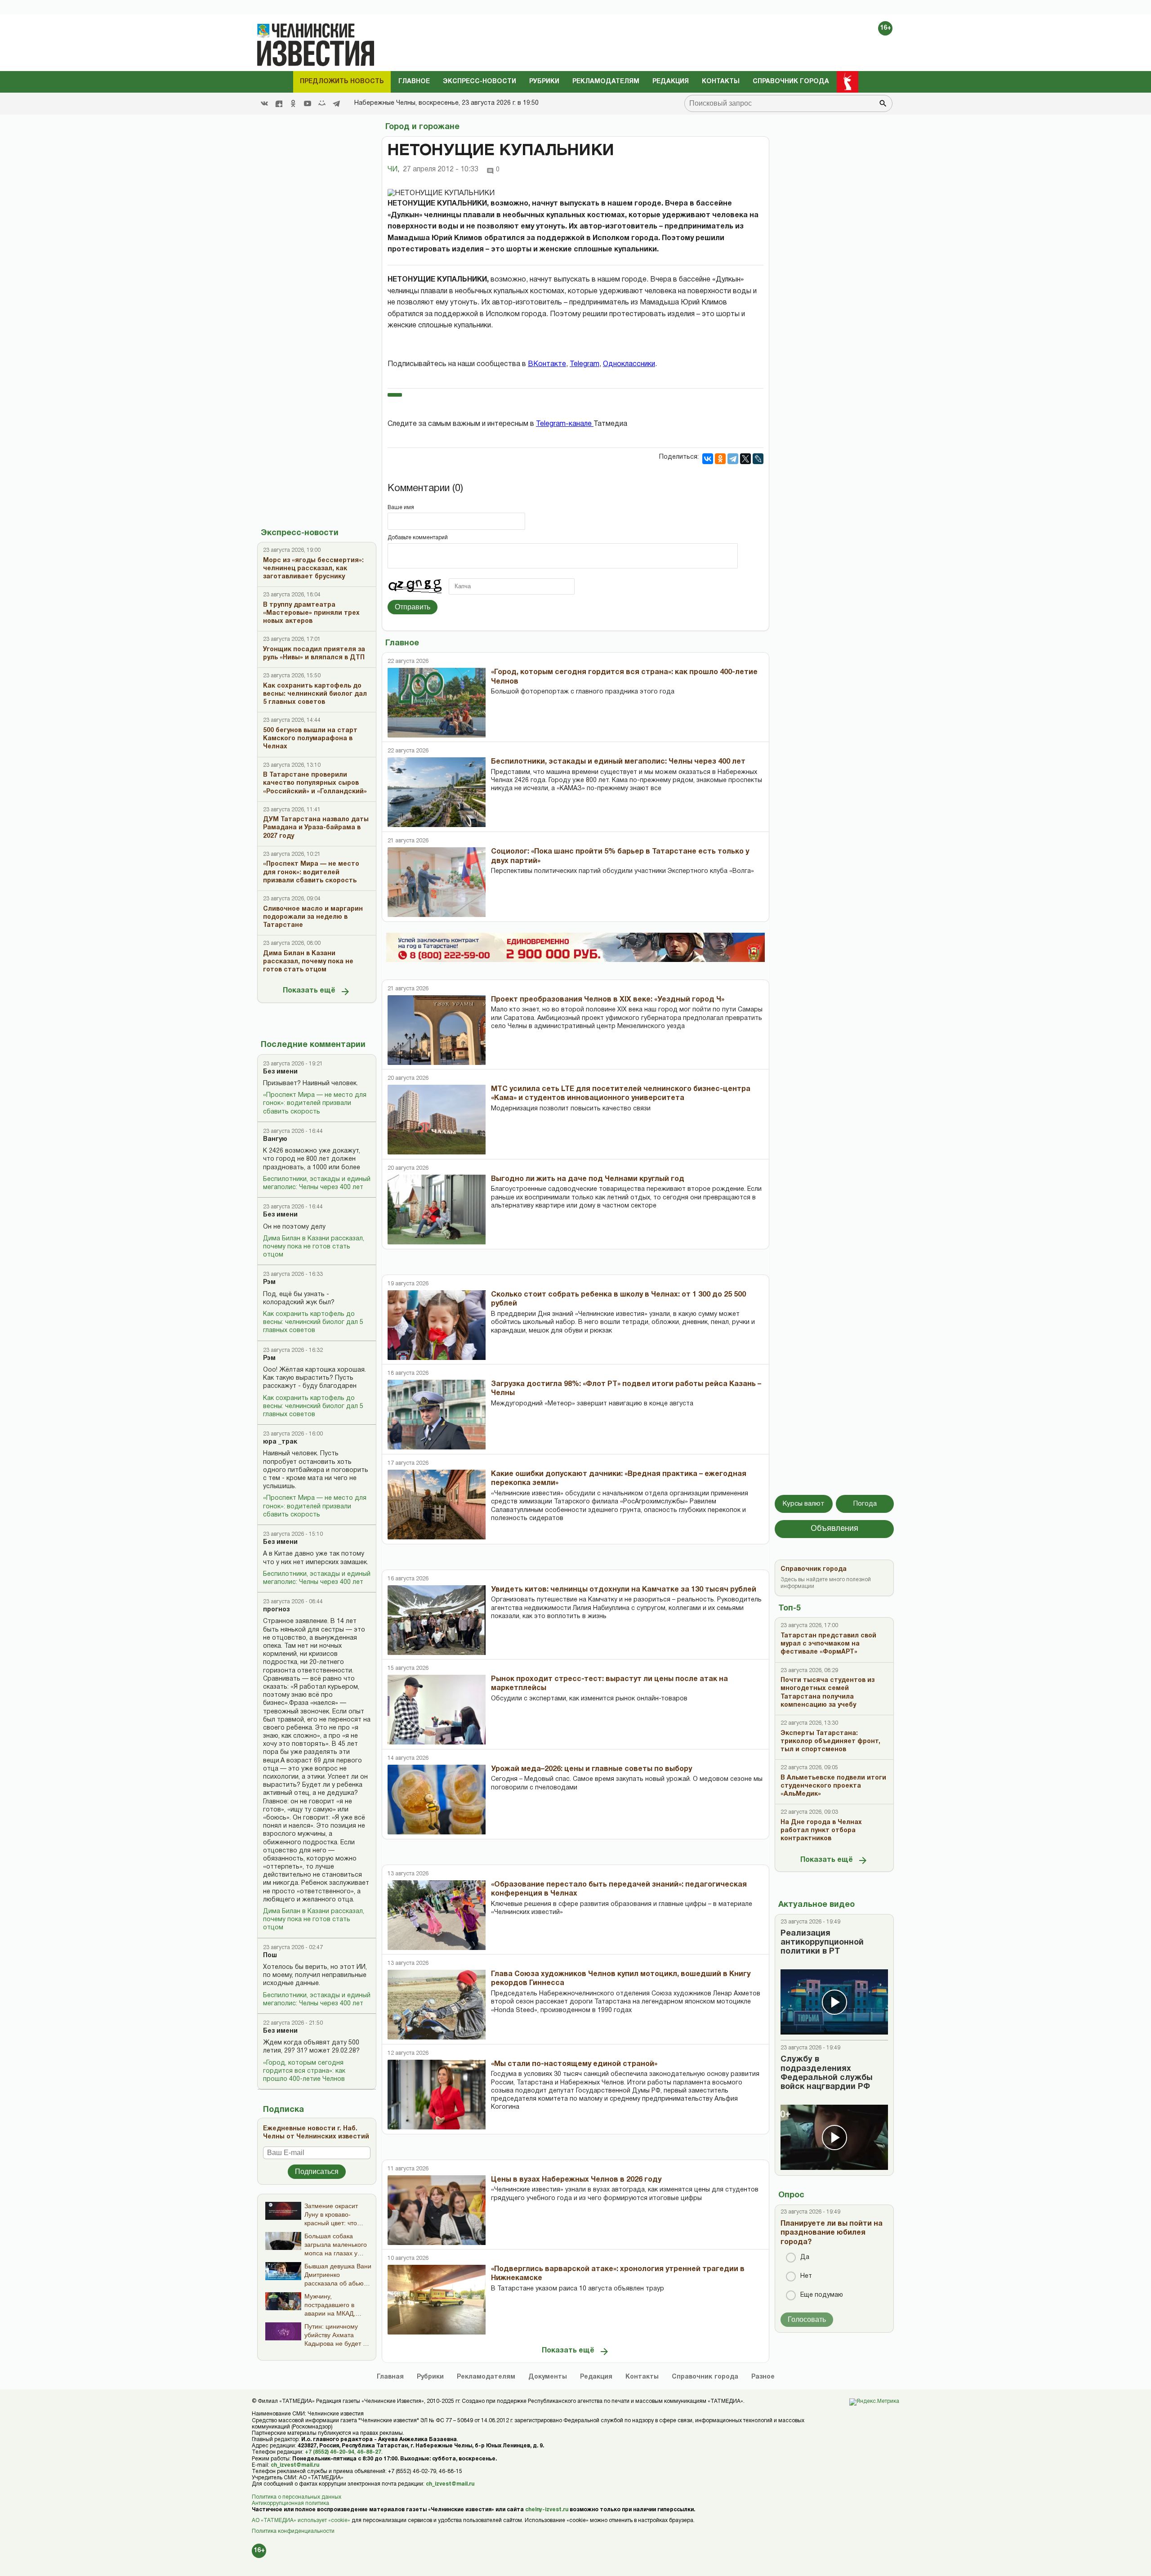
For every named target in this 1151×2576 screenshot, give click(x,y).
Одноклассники (629, 364)
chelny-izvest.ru (547, 2510)
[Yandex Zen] (279, 103)
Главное (414, 82)
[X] (745, 459)
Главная (390, 2377)
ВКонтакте (547, 364)
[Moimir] (322, 103)
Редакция (671, 82)
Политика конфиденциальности (293, 2531)
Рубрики (544, 82)
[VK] (264, 103)
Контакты (721, 82)
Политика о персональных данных (297, 2497)
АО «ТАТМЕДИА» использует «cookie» (301, 2520)
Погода (865, 1504)
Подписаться (317, 2171)
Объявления (834, 1529)
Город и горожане (422, 127)
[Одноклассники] (720, 459)
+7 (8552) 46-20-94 (330, 2452)
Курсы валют (804, 1504)
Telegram (584, 364)
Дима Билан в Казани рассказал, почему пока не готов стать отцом (314, 1247)
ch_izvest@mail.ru (295, 2465)
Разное (763, 2377)
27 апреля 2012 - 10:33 (441, 170)
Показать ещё (309, 991)
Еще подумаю (822, 2295)
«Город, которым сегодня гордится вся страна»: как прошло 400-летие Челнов (304, 2071)
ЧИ (393, 170)
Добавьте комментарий (418, 538)
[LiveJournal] (758, 459)
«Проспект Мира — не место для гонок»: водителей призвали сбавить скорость (315, 1103)
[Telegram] (336, 103)
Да (805, 2257)
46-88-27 (369, 2452)
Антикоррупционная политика (290, 2503)
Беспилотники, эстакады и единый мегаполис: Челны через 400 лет (317, 1183)
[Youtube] (308, 103)
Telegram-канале (565, 424)
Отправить (413, 607)
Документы (548, 2377)
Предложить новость (342, 82)
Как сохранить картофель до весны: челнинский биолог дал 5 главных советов (313, 1322)
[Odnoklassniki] (293, 103)
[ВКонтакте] (708, 459)
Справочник (705, 2377)
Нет (806, 2276)
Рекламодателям (606, 82)
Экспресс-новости (480, 82)
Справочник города (791, 82)
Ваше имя (401, 508)
